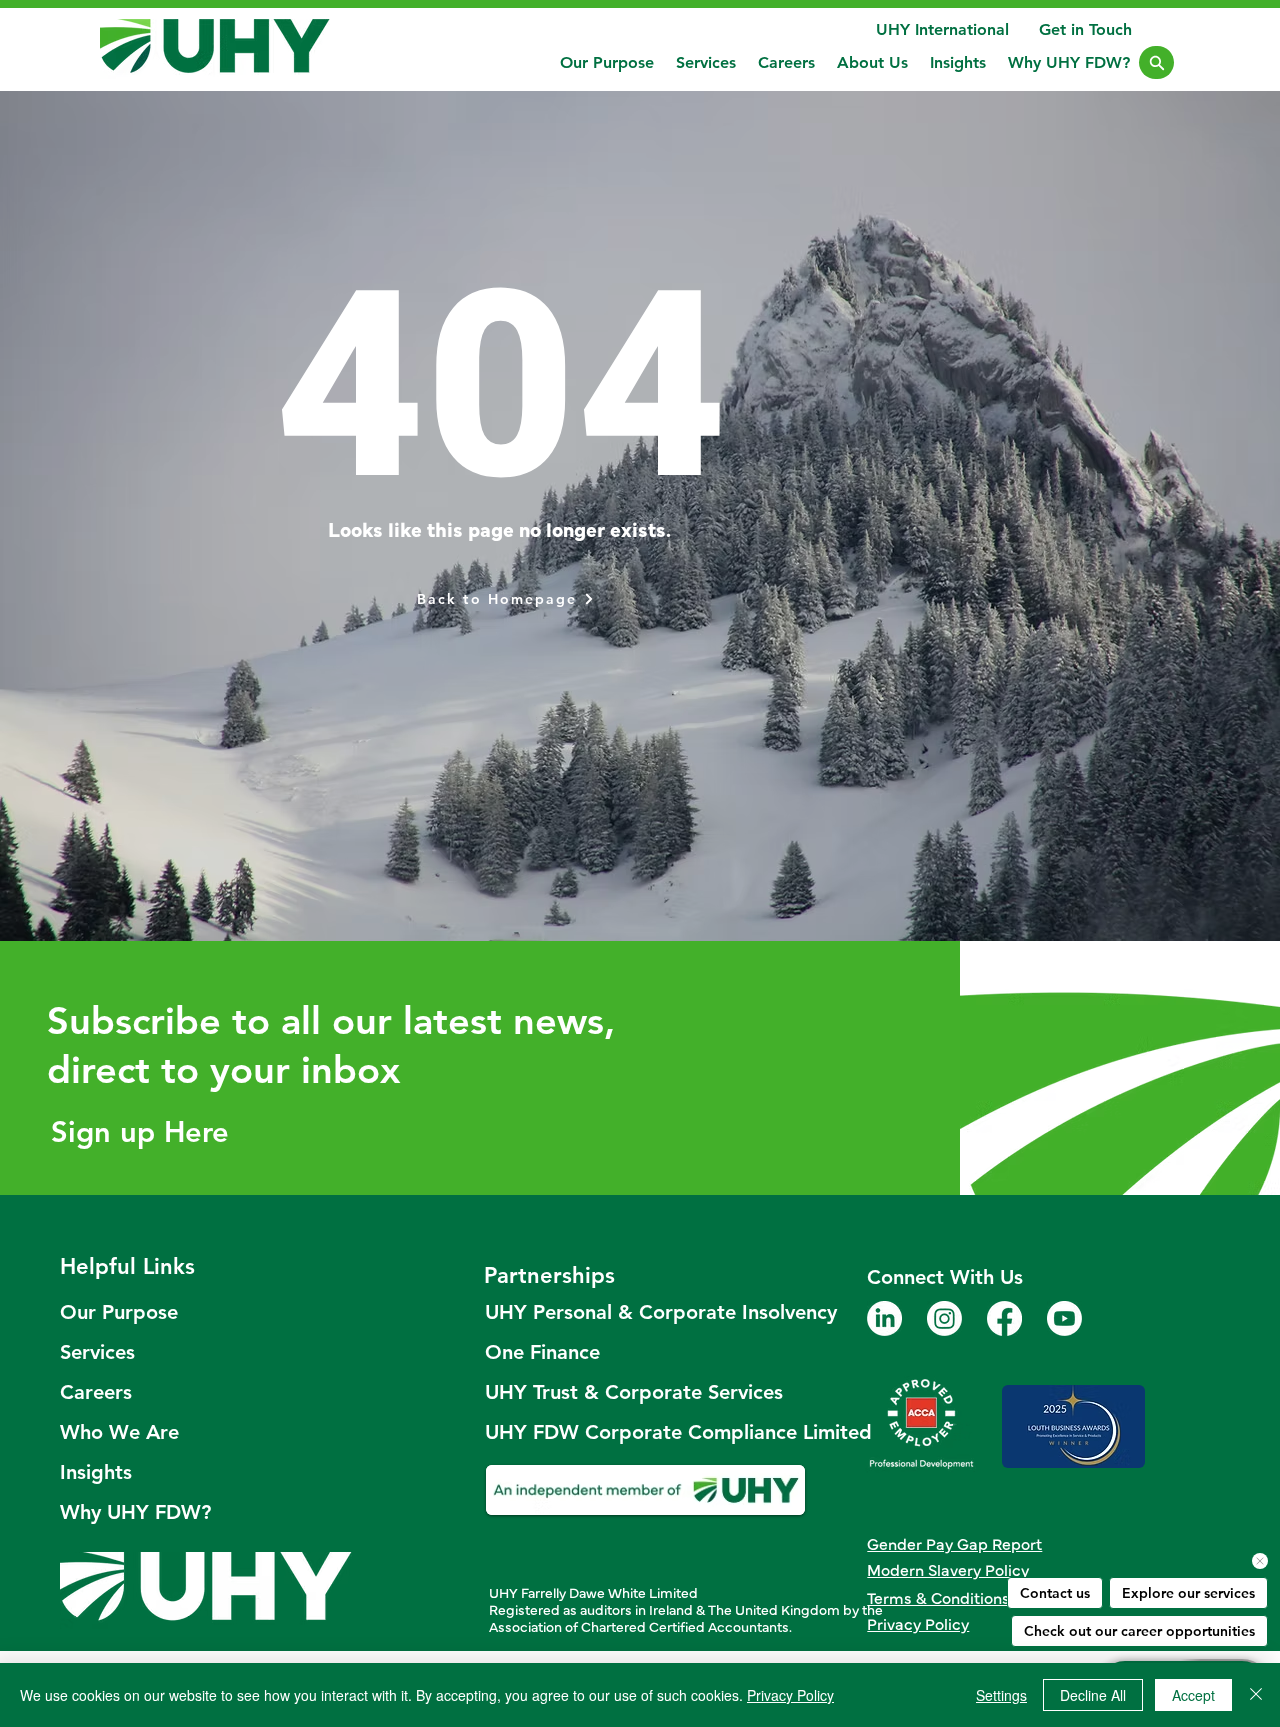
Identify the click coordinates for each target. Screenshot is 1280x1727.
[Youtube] (1064, 1318)
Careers (96, 1392)
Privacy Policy (790, 1695)
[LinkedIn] (884, 1318)
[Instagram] (944, 1318)
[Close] (1156, 62)
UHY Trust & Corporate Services (634, 1392)
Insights (96, 1472)
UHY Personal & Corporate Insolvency (647, 1312)
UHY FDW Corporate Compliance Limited (647, 1432)
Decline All (1093, 1695)
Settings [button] (1001, 1695)
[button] (706, 62)
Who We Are (119, 1432)
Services (97, 1352)
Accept (1193, 1695)
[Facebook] (1004, 1318)
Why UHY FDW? (135, 1512)
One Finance (542, 1352)
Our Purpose (119, 1312)
